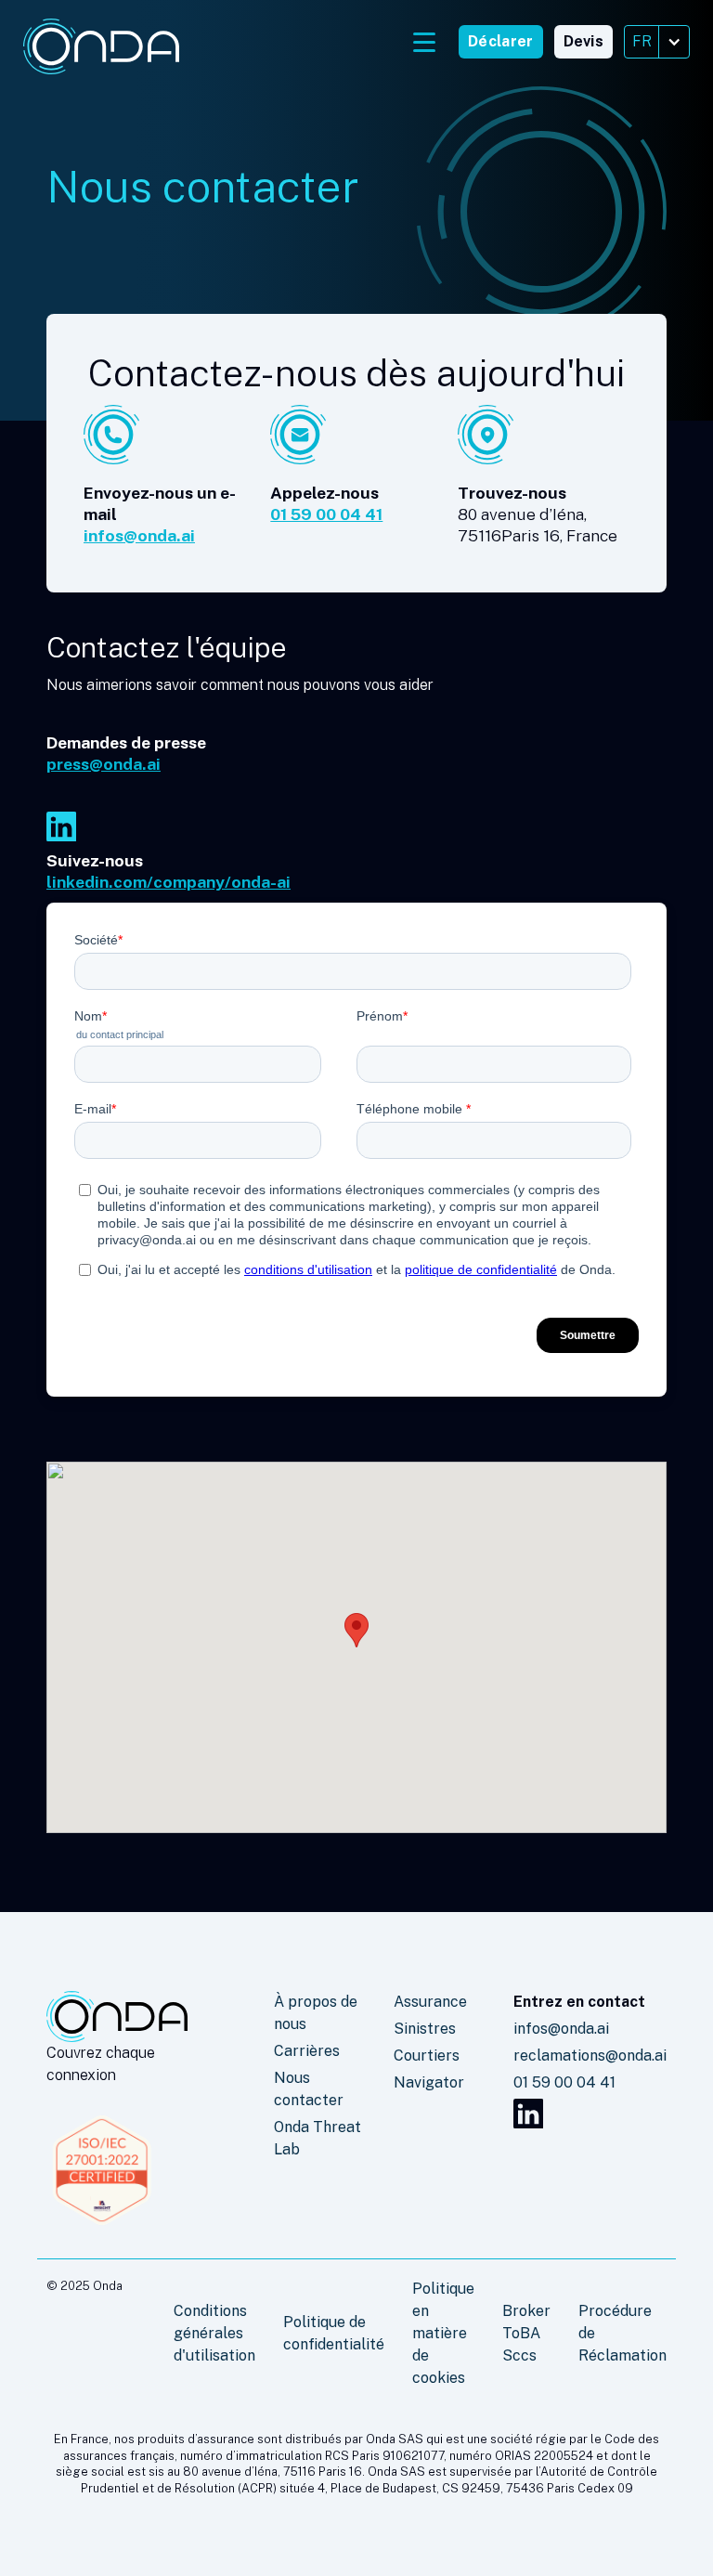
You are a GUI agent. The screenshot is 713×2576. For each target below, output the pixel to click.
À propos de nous (316, 2013)
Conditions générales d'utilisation (214, 2333)
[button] (657, 42)
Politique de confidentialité (334, 2333)
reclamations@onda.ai (590, 2056)
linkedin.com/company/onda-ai (169, 882)
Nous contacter (309, 2089)
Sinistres (425, 2029)
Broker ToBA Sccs (526, 2333)
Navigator (429, 2082)
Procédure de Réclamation (622, 2333)
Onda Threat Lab (318, 2138)
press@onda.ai (104, 764)
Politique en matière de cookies (443, 2333)
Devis (584, 41)
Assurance (430, 2002)
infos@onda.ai (139, 535)
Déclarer (500, 41)
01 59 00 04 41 (326, 514)
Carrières (307, 2051)
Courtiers (427, 2056)
